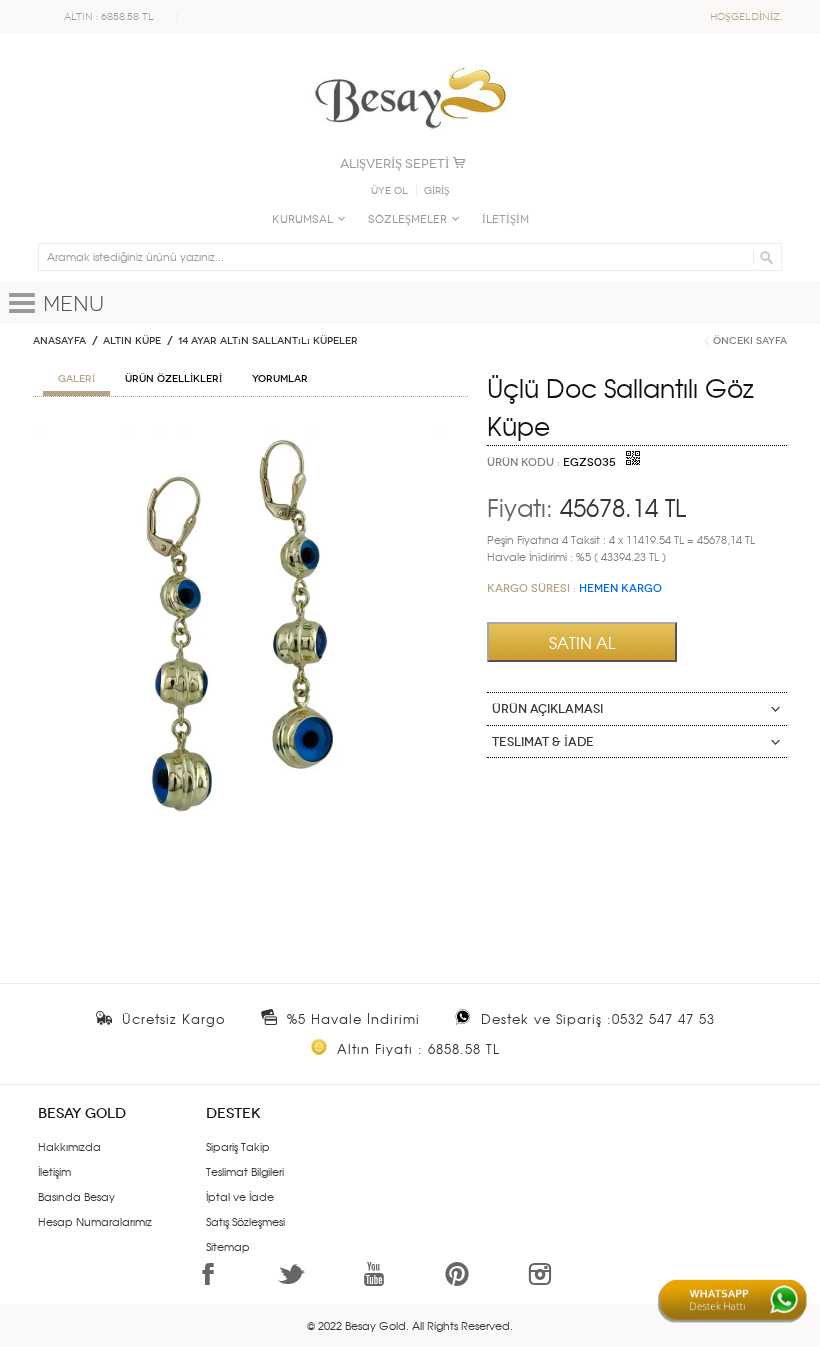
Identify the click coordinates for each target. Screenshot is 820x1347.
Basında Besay (76, 1196)
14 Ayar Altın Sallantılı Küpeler (268, 341)
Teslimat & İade (543, 742)
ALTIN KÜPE (132, 341)
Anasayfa (59, 341)
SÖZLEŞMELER (407, 219)
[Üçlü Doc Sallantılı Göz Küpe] (250, 435)
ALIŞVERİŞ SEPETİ (394, 163)
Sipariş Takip (238, 1146)
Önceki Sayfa (750, 341)
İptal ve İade (240, 1196)
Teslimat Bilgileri (245, 1171)
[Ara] (763, 257)
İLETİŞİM (505, 219)
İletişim (54, 1171)
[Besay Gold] (410, 62)
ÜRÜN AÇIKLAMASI (547, 709)
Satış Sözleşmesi (245, 1221)
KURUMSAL (302, 219)
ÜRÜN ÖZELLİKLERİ (173, 379)
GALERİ (76, 379)
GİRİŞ (437, 191)
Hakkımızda (69, 1146)
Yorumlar (280, 379)
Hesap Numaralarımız (95, 1221)
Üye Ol (389, 191)
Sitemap (228, 1246)
